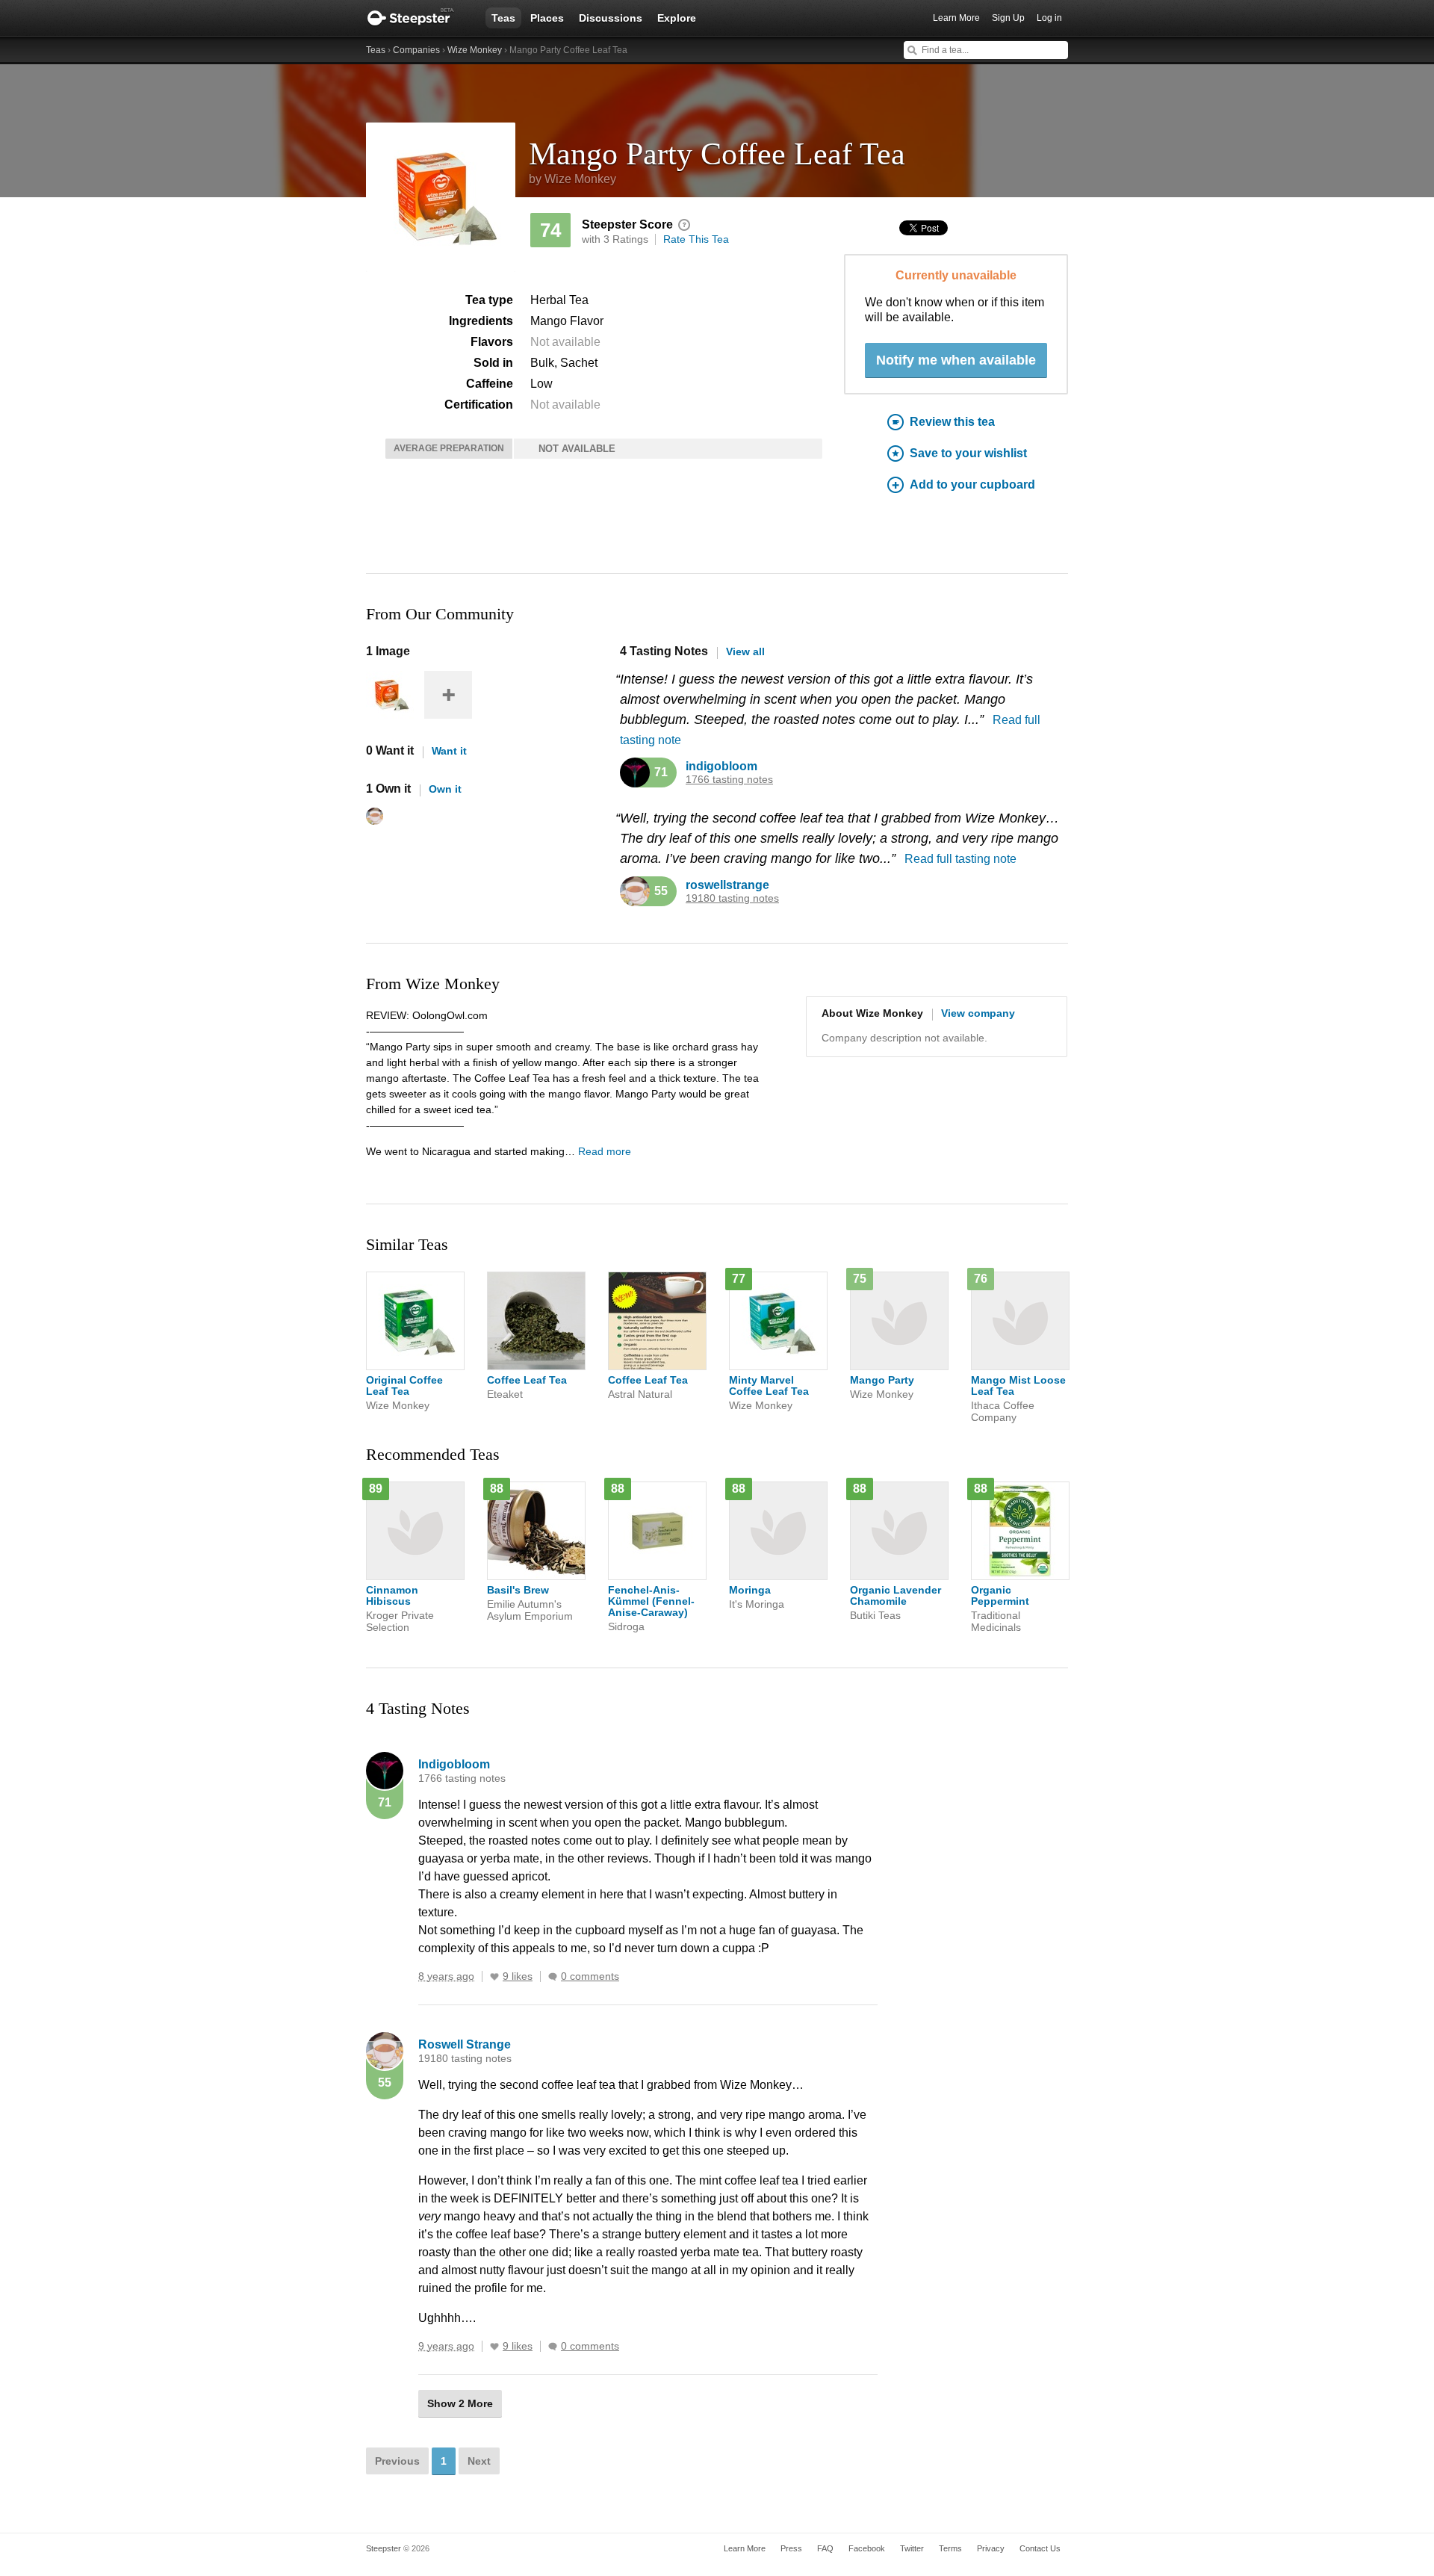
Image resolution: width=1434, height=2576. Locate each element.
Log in (1049, 18)
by (572, 179)
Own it (445, 789)
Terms (950, 2548)
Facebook (867, 2548)
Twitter (912, 2548)
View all (745, 651)
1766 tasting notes (729, 780)
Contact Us (1040, 2548)
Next (479, 2461)
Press (791, 2548)
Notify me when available (956, 360)
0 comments (590, 1976)
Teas (503, 18)
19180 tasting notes (732, 898)
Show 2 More (460, 2403)
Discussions (611, 18)
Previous (397, 2461)
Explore (677, 18)
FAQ (825, 2548)
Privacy (991, 2548)
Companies (416, 50)
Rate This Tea (696, 239)
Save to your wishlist (968, 453)
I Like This (494, 1977)
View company (978, 1013)
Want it (449, 751)
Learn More (956, 18)
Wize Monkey (475, 50)
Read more (605, 1151)
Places (547, 18)
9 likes (518, 1976)
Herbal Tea (559, 300)
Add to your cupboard (972, 484)
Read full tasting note (960, 859)
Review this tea (952, 422)
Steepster (418, 18)
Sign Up (1008, 18)
